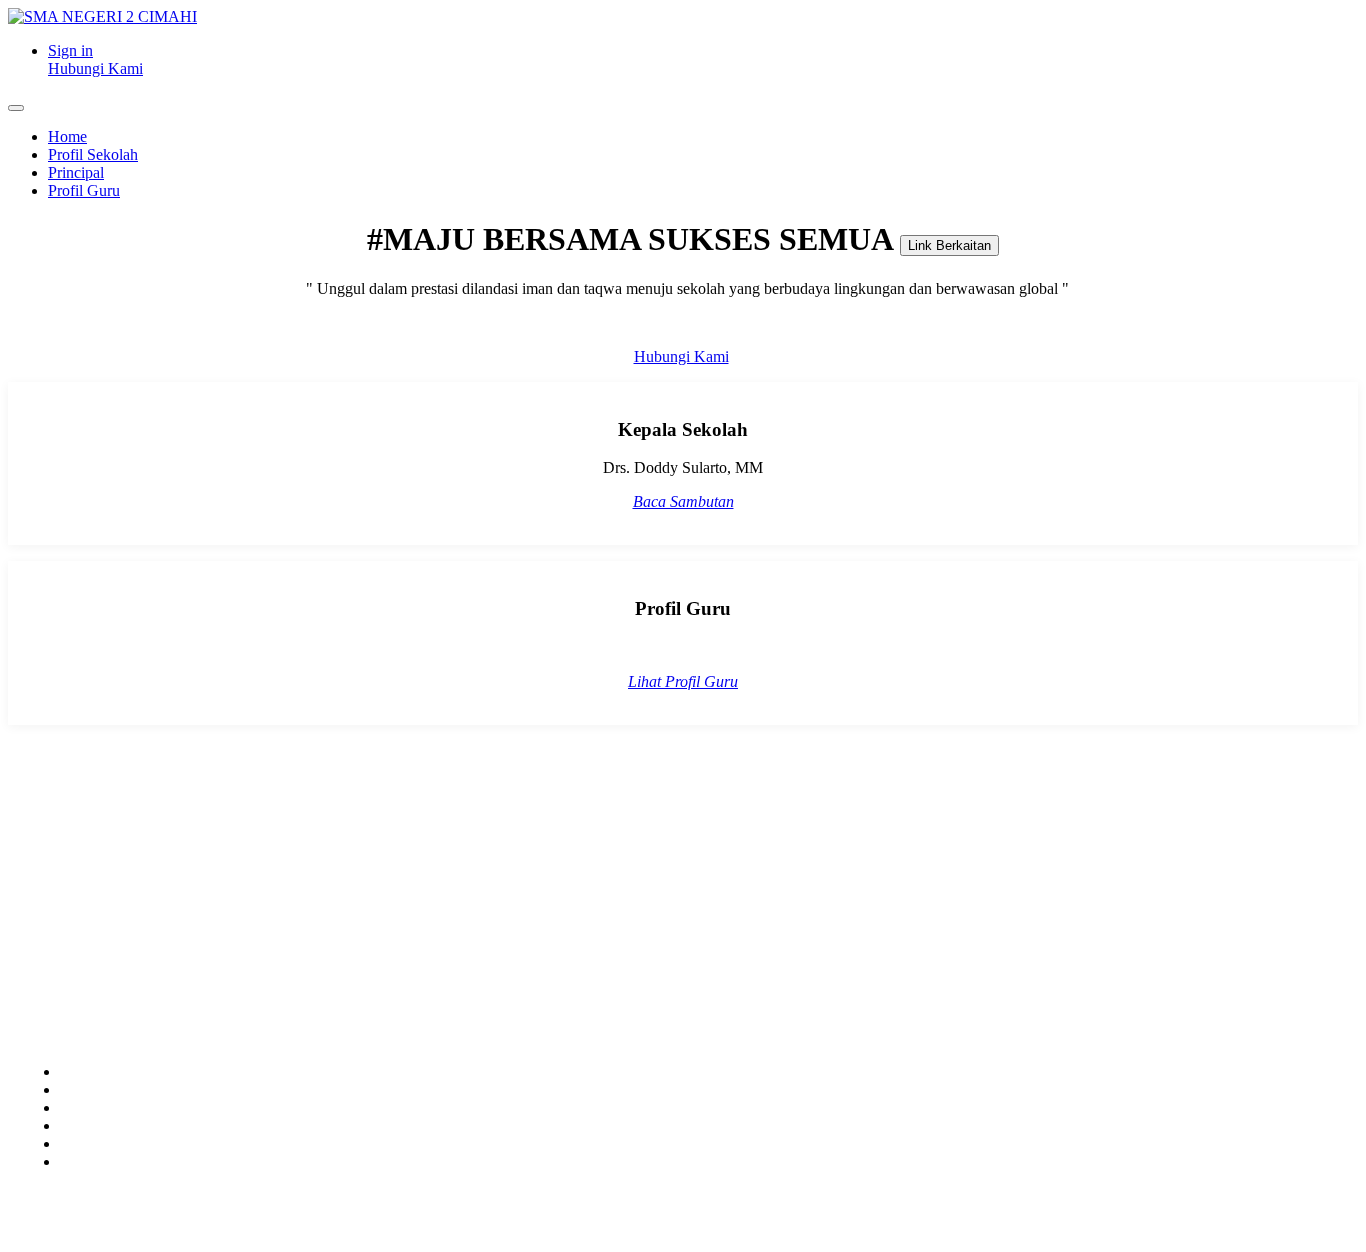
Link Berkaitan (949, 245)
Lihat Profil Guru (683, 681)
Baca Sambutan (683, 501)
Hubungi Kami (95, 68)
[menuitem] (67, 136)
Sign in (70, 50)
